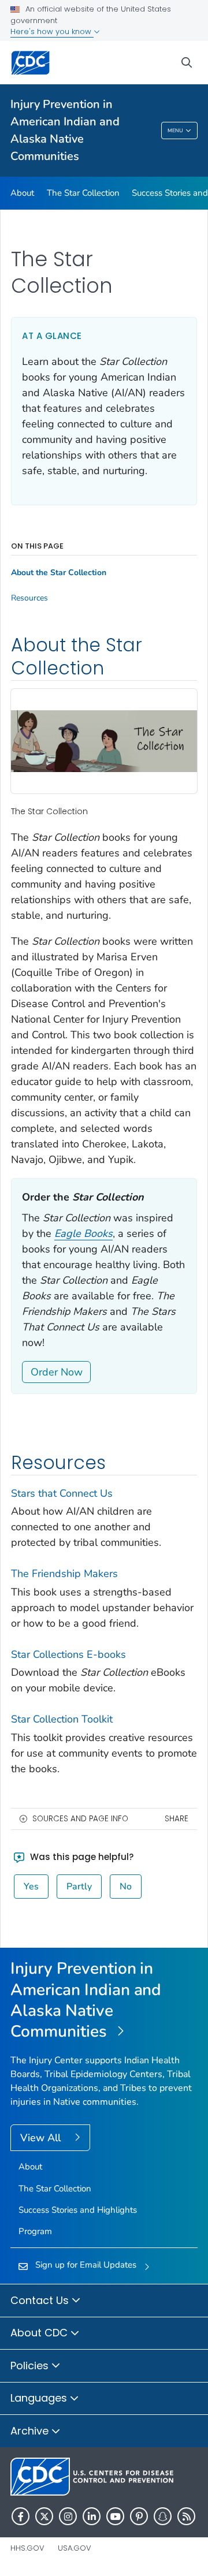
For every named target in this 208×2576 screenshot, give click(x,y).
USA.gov (75, 2548)
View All (42, 2138)
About (22, 193)
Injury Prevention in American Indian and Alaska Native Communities (65, 130)
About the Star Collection (59, 573)
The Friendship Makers (64, 1574)
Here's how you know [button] (52, 31)
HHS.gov (27, 2548)
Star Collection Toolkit (62, 1719)
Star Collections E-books (68, 1654)
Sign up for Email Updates (86, 2265)
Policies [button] (31, 2366)
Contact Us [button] (41, 2300)
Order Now (57, 1372)
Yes (31, 1887)
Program (35, 2231)
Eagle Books (83, 1233)
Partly (79, 1887)
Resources (29, 598)
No (126, 1887)
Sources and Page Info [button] (80, 1819)
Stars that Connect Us (62, 1493)
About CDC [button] (40, 2333)
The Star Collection (83, 193)
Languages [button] (40, 2398)
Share (177, 1819)
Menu (175, 131)
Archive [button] (31, 2431)
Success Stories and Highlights (78, 2210)
